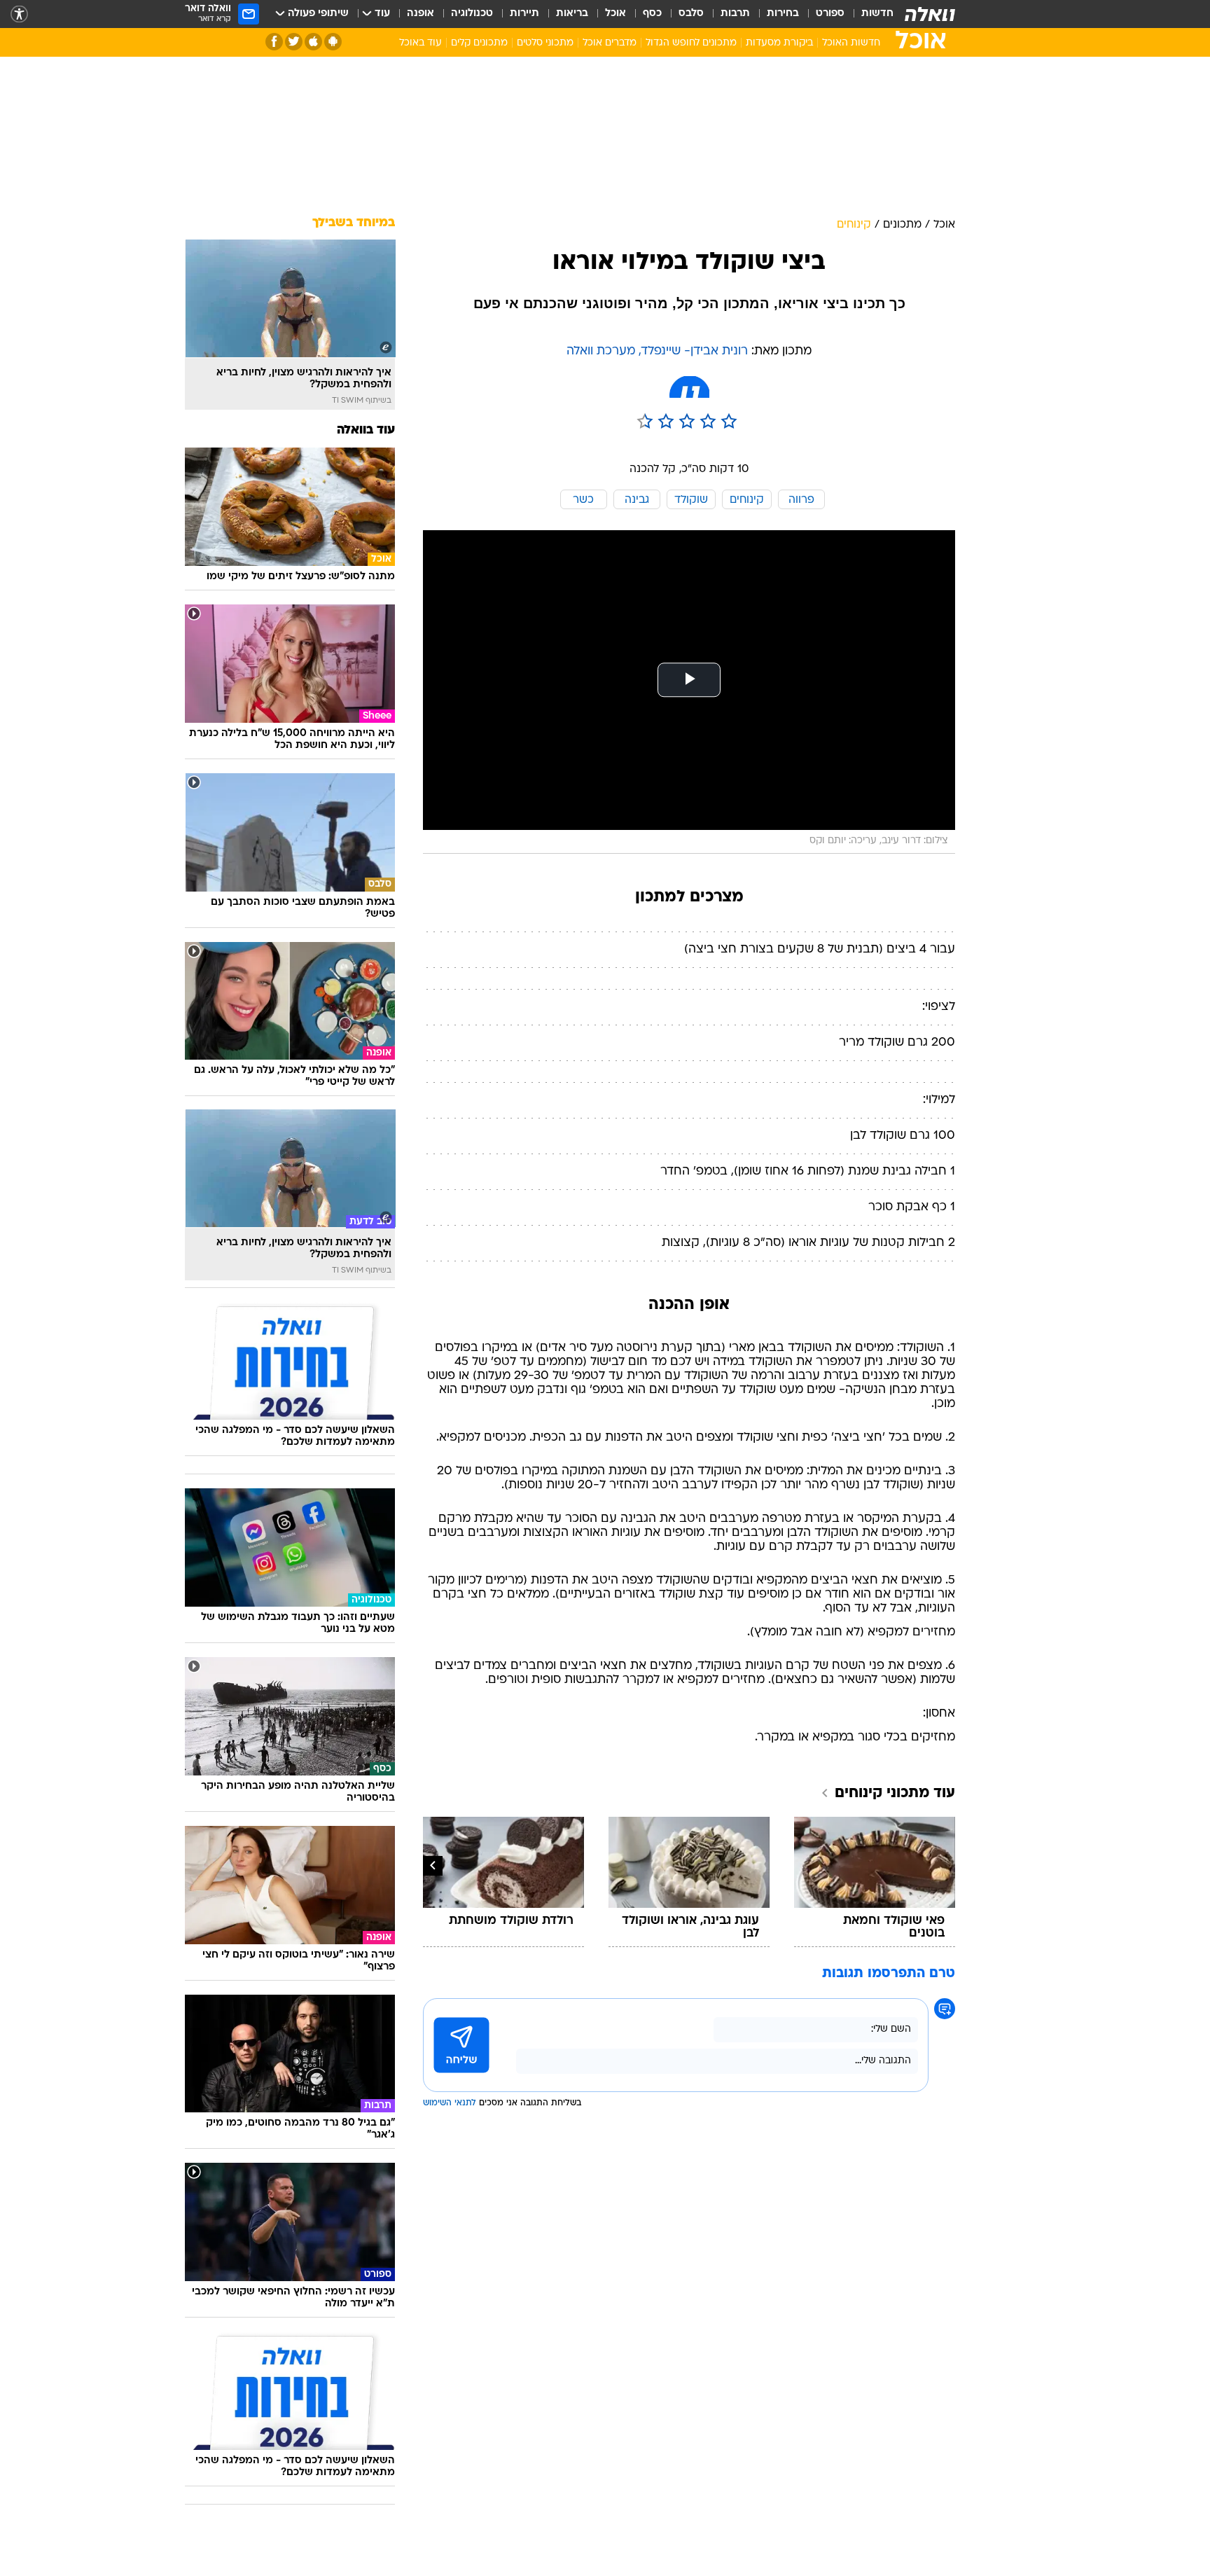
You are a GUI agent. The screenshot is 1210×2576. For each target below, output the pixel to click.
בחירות (783, 14)
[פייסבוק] (274, 42)
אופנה (420, 14)
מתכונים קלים (479, 43)
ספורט (830, 14)
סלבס (691, 14)
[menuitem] (869, 14)
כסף (652, 14)
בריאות (572, 14)
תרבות (735, 14)
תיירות (524, 14)
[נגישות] (19, 14)
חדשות (877, 14)
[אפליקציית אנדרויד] (333, 42)
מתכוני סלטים (545, 43)
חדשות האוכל (851, 43)
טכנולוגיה (472, 14)
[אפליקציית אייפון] (313, 42)
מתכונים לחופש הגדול (691, 43)
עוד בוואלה (366, 430)
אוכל (616, 14)
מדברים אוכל (610, 43)
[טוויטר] (294, 42)
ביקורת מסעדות (779, 43)
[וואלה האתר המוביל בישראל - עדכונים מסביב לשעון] (930, 14)
